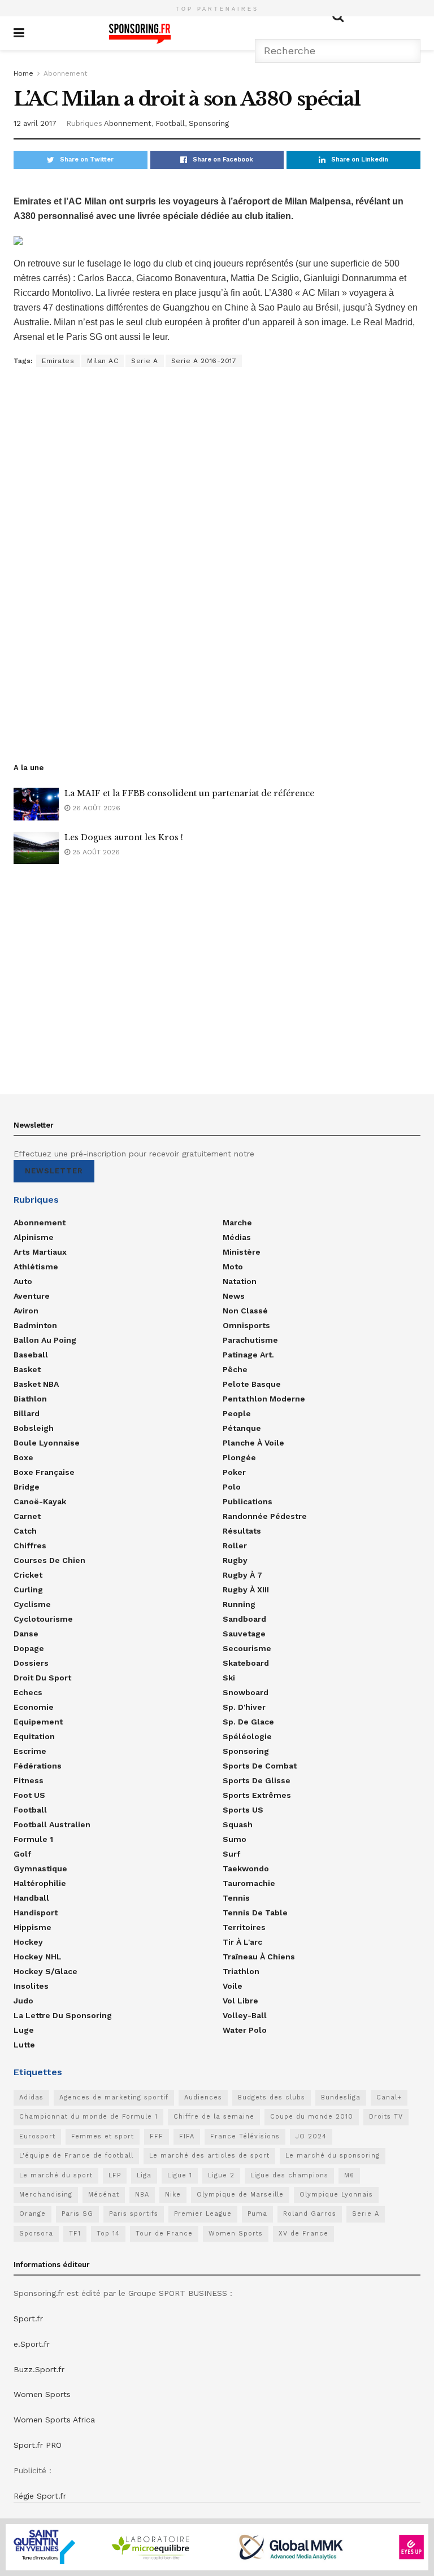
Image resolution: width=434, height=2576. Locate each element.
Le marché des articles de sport (209, 2156)
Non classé (245, 1311)
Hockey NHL (38, 1957)
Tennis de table (255, 1913)
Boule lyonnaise (47, 1443)
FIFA (187, 2136)
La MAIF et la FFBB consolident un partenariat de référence (189, 793)
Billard (27, 1413)
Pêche (235, 1369)
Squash (238, 1824)
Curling (28, 1590)
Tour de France (164, 2234)
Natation (240, 1281)
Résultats (242, 1531)
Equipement (38, 1722)
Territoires (244, 1927)
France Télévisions (245, 2136)
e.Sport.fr (32, 2344)
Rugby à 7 (242, 1575)
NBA (142, 2195)
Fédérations (38, 1766)
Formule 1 (33, 1839)
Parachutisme (250, 1340)
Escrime (30, 1751)
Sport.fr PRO (38, 2445)
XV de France (303, 2234)
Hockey (28, 1942)
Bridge (27, 1487)
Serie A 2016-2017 (204, 361)
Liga (144, 2175)
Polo (232, 1487)
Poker (234, 1472)
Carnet (27, 1516)
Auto (23, 1281)
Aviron (26, 1311)
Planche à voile (253, 1443)
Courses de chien (49, 1560)
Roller (235, 1545)
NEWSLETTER (54, 1171)
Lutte (24, 2045)
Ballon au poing (45, 1340)
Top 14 (108, 2234)
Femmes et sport (103, 2136)
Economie (34, 1707)
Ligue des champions (289, 2175)
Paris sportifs (134, 2214)
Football (170, 123)
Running (239, 1604)
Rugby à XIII (246, 1590)
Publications (248, 1501)
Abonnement (65, 73)
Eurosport (37, 2136)
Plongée (239, 1457)
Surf (231, 1854)
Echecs (28, 1692)
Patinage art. (248, 1355)
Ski (229, 1678)
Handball (31, 1898)
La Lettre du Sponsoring (63, 2015)
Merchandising (46, 2195)
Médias (237, 1237)
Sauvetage (244, 1634)
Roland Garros (310, 2214)
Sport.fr (28, 2319)
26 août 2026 (95, 808)
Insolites (31, 1986)
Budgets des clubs (272, 2097)
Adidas (31, 2097)
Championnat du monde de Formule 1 (88, 2117)
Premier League (203, 2214)
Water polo (245, 2030)
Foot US (29, 1795)
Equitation (34, 1736)
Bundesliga (341, 2097)
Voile (233, 1986)
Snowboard (246, 1692)
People (237, 1413)
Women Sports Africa (54, 2420)
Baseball (31, 1355)
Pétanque (242, 1428)
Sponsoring (209, 123)
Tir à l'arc (242, 1942)
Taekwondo (246, 1868)
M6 (349, 2175)
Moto (233, 1267)
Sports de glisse (257, 1780)
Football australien (52, 1824)
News (234, 1296)
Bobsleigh (34, 1428)
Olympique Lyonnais (336, 2195)
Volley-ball (245, 2015)
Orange (32, 2214)
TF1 (75, 2234)
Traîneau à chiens (259, 1957)
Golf (22, 1854)
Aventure (32, 1296)
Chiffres (30, 1545)
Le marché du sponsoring (333, 2156)
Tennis (236, 1898)
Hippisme (32, 1927)
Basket (27, 1369)
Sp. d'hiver (244, 1707)
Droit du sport (42, 1678)
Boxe (23, 1457)
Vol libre (240, 2001)
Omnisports (246, 1325)
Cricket (28, 1575)
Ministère (242, 1252)
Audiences (203, 2097)
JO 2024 (311, 2136)
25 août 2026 (95, 852)
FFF (157, 2136)
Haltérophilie (40, 1883)
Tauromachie (249, 1883)
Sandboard (244, 1619)
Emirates (58, 361)
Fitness (29, 1780)
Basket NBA (36, 1384)
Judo (23, 2001)
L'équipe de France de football (76, 2156)
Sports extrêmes (257, 1795)
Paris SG (77, 2214)
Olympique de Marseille (240, 2195)
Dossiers (31, 1663)
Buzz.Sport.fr (39, 2369)
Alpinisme (34, 1237)
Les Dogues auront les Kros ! (124, 837)
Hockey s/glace (45, 1971)
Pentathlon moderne (264, 1399)
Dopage (29, 1648)
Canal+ (389, 2097)
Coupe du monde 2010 (312, 2117)
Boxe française (44, 1472)
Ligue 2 (221, 2175)
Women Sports (236, 2234)
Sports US (243, 1810)
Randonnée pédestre (265, 1516)
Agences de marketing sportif (114, 2097)
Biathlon (30, 1399)
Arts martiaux (40, 1252)
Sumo (235, 1839)
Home (23, 73)
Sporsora (36, 2234)
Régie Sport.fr (40, 2496)
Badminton (35, 1325)
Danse (26, 1634)
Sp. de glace (248, 1722)
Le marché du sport (56, 2175)
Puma (257, 2214)
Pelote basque (252, 1384)
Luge (24, 2030)
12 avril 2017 (35, 123)
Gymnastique (40, 1868)
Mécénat (104, 2195)
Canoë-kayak (40, 1501)
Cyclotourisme (43, 1619)
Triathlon (241, 1971)
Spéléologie (247, 1736)
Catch (25, 1531)
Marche (237, 1222)
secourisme (247, 1648)
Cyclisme (32, 1604)
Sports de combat (260, 1766)
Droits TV (386, 2117)
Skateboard (246, 1663)
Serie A (145, 361)
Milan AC (103, 361)
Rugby (235, 1560)
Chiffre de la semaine (214, 2117)
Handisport (36, 1913)
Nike (173, 2195)
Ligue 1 (180, 2175)
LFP (115, 2175)
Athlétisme (36, 1267)
